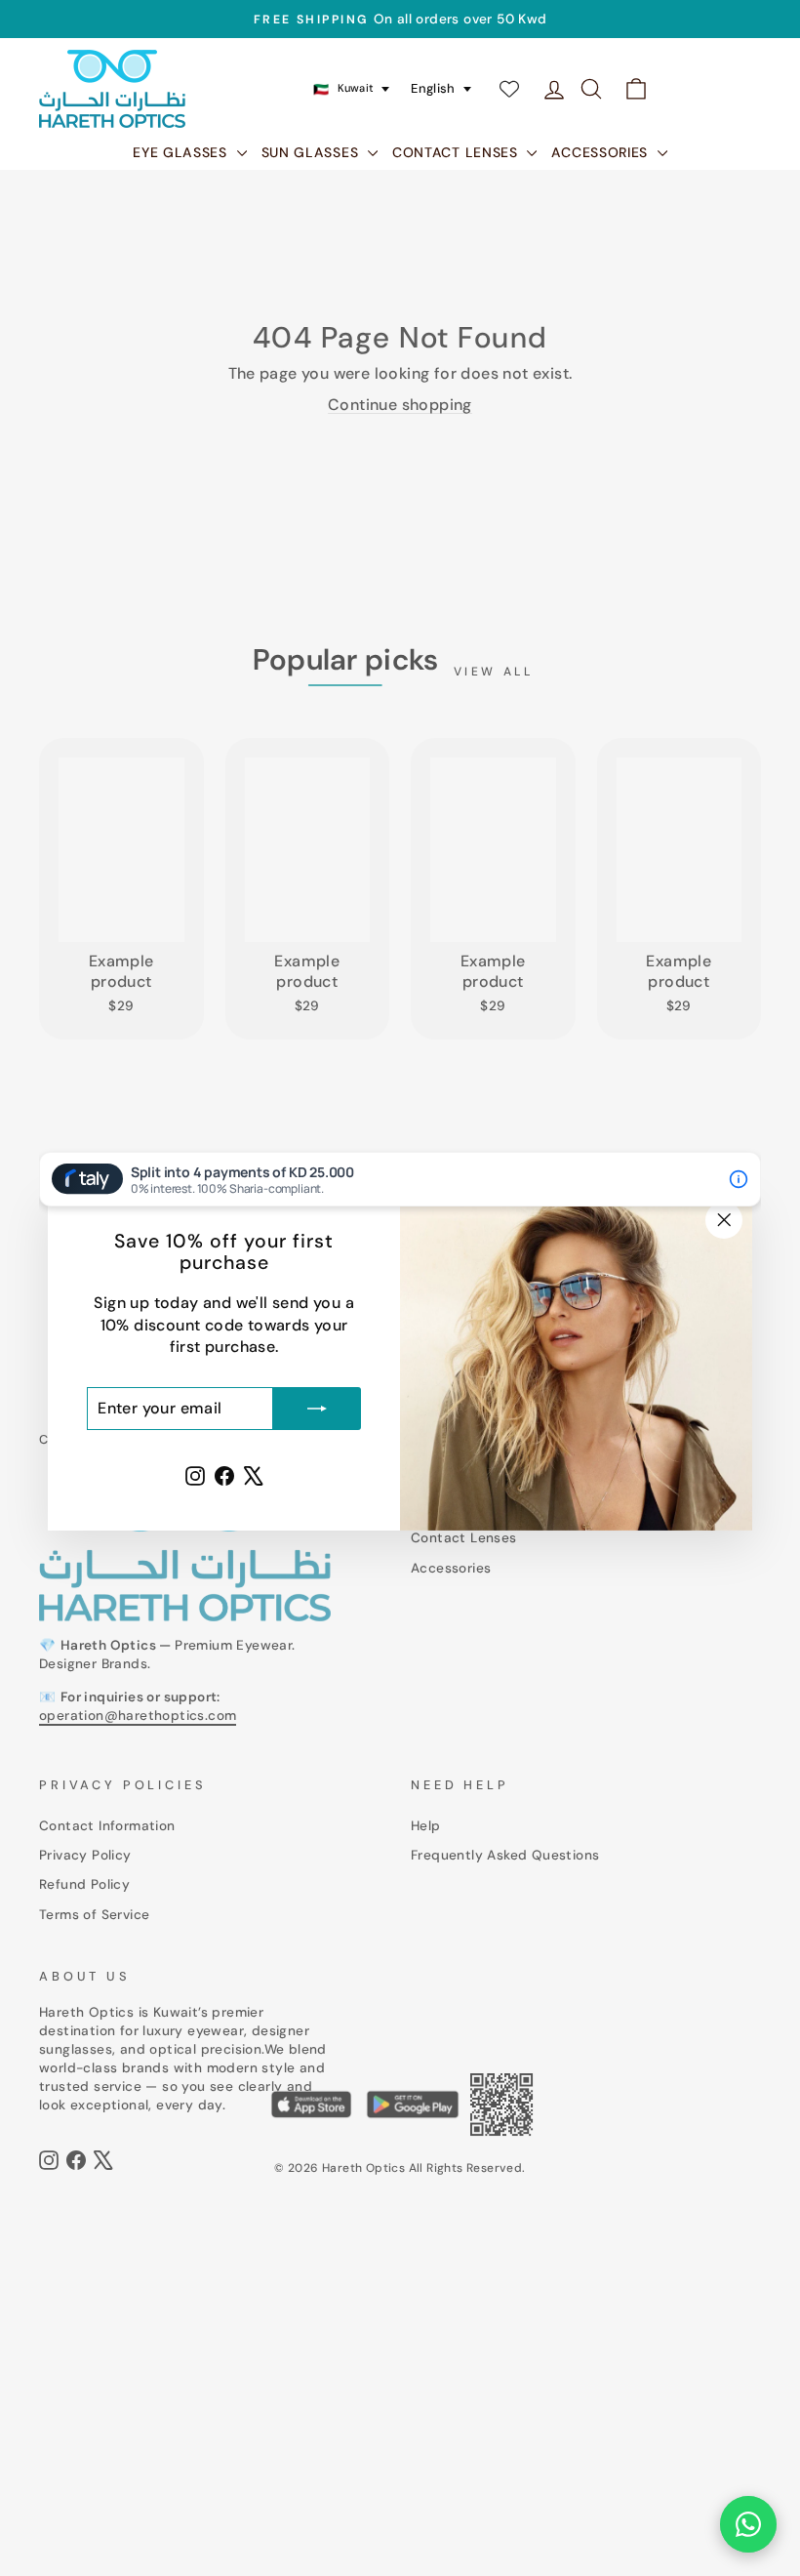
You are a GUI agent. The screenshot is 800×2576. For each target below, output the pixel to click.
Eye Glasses (182, 152)
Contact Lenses (458, 152)
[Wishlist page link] (509, 89)
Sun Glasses (312, 152)
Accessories (601, 152)
